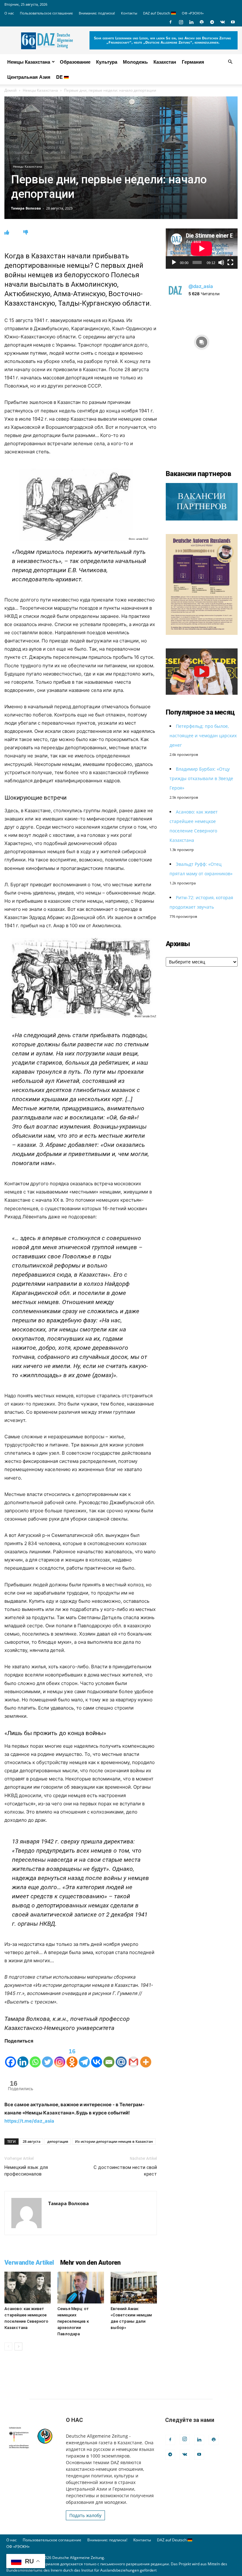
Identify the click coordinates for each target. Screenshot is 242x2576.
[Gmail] (133, 2057)
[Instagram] (181, 22)
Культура (107, 62)
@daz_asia (201, 286)
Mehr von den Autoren (90, 2263)
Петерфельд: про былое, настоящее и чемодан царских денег (203, 736)
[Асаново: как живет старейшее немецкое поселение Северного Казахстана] (28, 2288)
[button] (230, 62)
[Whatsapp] (35, 2057)
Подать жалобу (85, 2515)
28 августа (32, 2141)
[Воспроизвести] (174, 262)
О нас (9, 13)
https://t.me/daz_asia (29, 2121)
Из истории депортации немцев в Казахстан (114, 2141)
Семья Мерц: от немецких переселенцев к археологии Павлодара (73, 2321)
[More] (146, 2057)
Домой (11, 90)
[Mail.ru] (121, 2057)
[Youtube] (233, 22)
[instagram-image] (202, 341)
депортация (58, 2141)
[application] (202, 249)
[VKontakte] (222, 22)
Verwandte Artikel (29, 2263)
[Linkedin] (191, 22)
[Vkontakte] (97, 2057)
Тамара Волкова (26, 208)
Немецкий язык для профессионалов (26, 2171)
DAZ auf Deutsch (157, 13)
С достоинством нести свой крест (125, 2171)
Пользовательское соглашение (46, 13)
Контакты (129, 13)
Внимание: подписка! (97, 13)
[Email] (109, 2057)
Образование (75, 62)
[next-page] (18, 2346)
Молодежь (135, 62)
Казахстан (165, 62)
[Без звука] (221, 262)
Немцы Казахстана (29, 62)
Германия (193, 62)
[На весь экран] (230, 262)
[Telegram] (212, 22)
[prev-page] (8, 2346)
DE (60, 77)
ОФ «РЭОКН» (193, 13)
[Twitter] (47, 2057)
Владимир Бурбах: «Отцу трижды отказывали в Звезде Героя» (201, 778)
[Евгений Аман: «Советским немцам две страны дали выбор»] (134, 2288)
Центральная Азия (29, 77)
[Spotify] (202, 22)
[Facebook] (170, 22)
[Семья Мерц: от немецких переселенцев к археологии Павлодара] (81, 2288)
